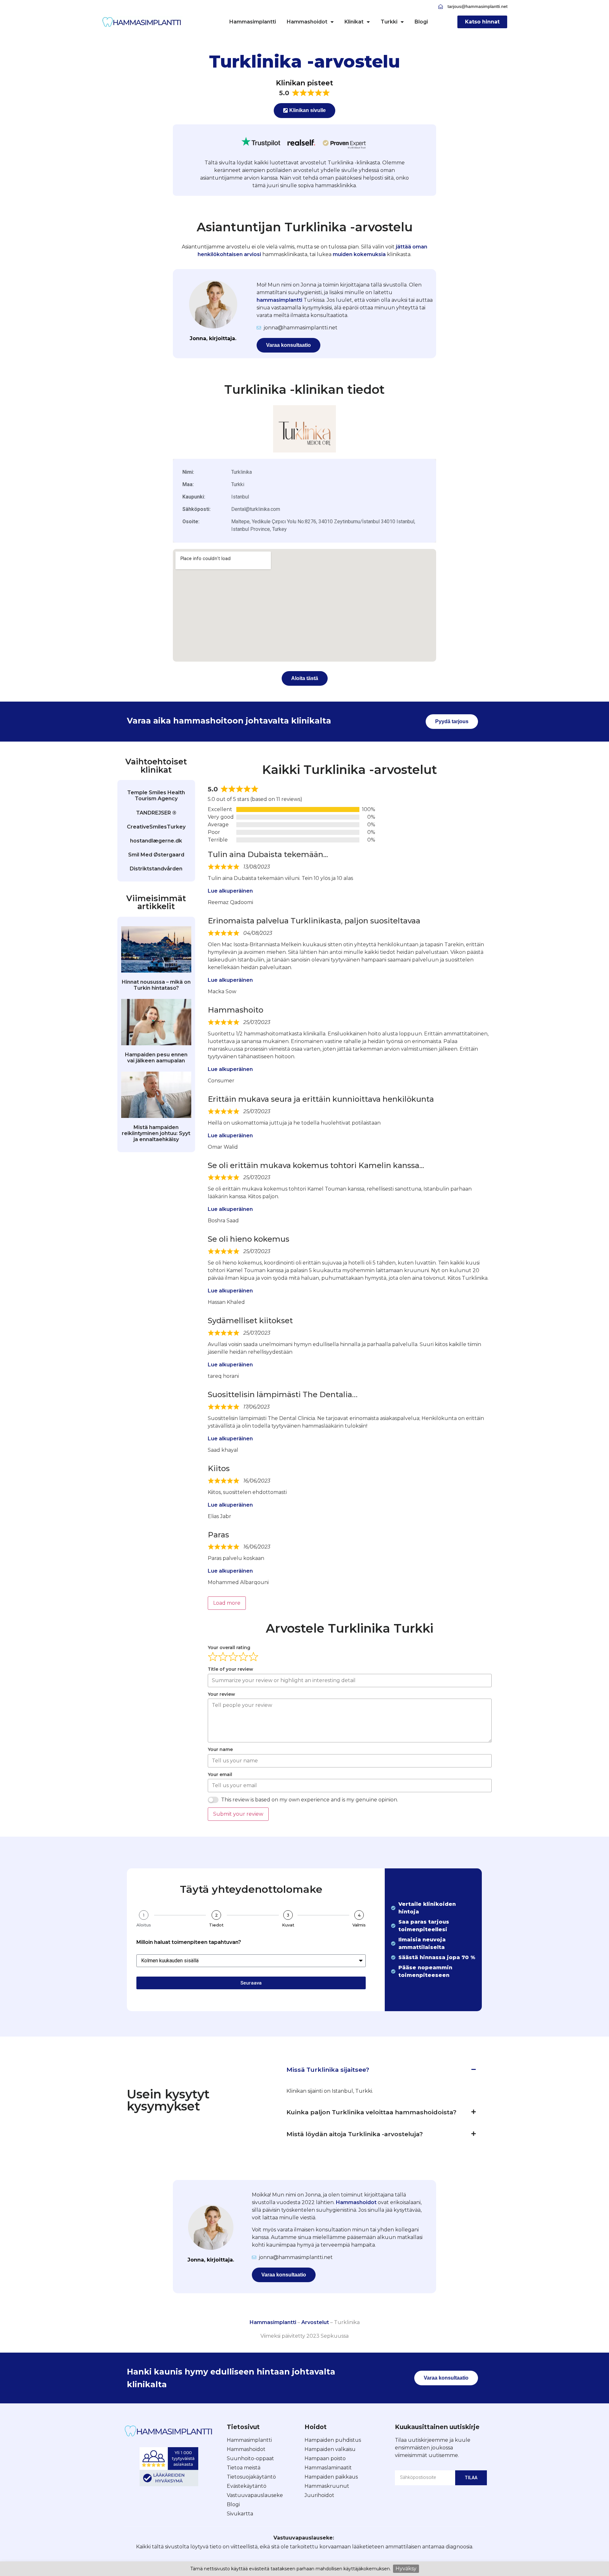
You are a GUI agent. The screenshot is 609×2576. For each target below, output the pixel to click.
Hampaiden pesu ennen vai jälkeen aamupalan (156, 1058)
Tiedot (216, 1925)
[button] (381, 2070)
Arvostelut (315, 2322)
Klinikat (354, 22)
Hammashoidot (307, 22)
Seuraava (251, 1983)
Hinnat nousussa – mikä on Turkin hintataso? (156, 985)
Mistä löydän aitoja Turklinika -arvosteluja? (355, 2134)
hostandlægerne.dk (156, 841)
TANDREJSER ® (156, 813)
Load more (227, 1603)
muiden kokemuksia (359, 254)
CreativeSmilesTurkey (156, 827)
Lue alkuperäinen (230, 891)
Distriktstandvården (156, 869)
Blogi (421, 22)
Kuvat (288, 1925)
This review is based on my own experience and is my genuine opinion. (310, 1800)
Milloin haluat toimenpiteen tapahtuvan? (189, 1942)
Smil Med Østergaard (156, 855)
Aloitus (144, 1925)
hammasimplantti (279, 300)
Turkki (389, 22)
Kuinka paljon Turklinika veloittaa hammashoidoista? (371, 2112)
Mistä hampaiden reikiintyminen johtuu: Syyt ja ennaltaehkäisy (156, 1133)
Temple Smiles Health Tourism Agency (156, 796)
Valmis (359, 1925)
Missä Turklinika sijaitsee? (328, 2070)
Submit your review (238, 1814)
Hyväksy (406, 2569)
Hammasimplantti (253, 22)
